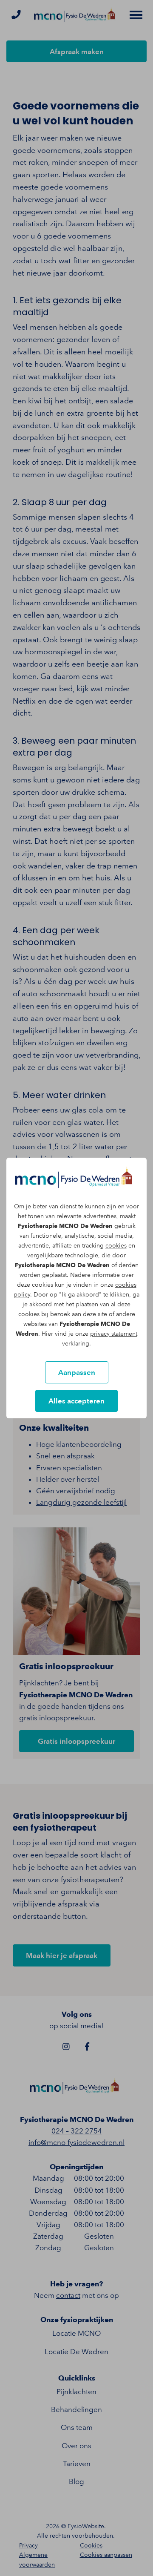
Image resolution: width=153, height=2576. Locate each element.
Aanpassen (77, 1372)
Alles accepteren (76, 1401)
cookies (116, 1246)
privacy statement (114, 1334)
